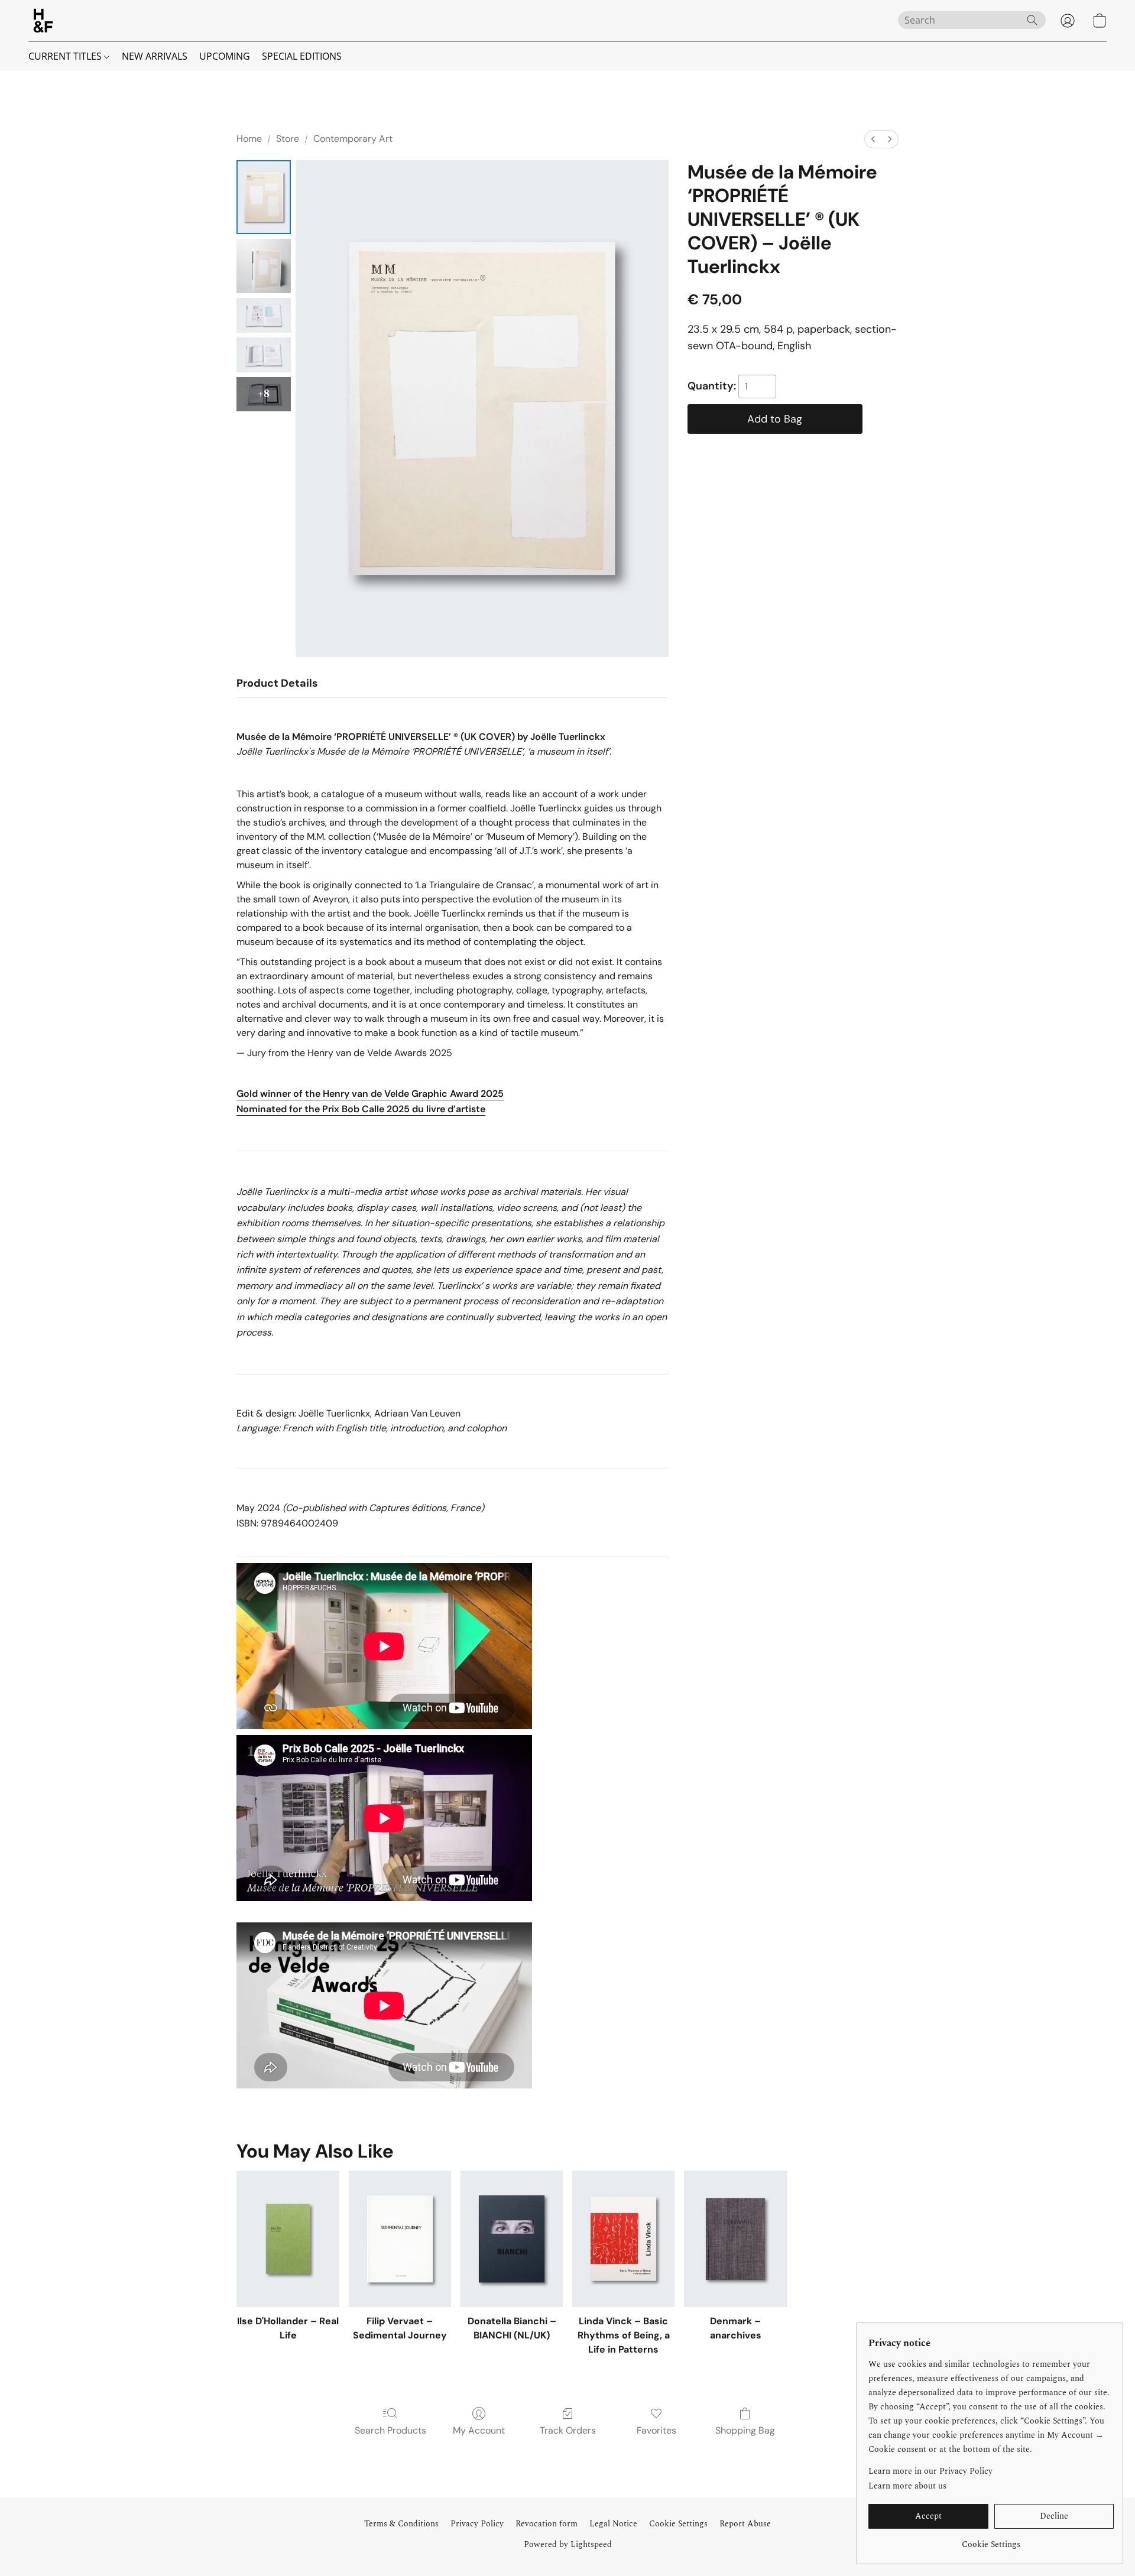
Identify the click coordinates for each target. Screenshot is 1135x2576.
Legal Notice (613, 2524)
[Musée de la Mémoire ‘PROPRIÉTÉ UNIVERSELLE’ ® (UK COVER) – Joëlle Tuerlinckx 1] (264, 266)
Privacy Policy (477, 2524)
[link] (991, 2540)
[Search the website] (1032, 20)
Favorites (656, 2430)
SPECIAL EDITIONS (302, 56)
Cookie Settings (678, 2524)
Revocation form (547, 2524)
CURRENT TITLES (66, 56)
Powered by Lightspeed (568, 2545)
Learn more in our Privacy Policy (930, 2471)
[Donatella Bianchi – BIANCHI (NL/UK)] (512, 2239)
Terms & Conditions (401, 2524)
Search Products (390, 2430)
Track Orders (568, 2430)
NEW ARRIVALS (155, 56)
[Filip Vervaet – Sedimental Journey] (400, 2239)
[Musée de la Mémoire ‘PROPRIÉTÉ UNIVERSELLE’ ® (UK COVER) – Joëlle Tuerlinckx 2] (264, 315)
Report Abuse (745, 2524)
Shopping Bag (745, 2430)
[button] (43, 21)
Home (249, 139)
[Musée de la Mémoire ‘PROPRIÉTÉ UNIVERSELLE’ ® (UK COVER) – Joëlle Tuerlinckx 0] (264, 197)
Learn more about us (907, 2486)
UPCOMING (225, 56)
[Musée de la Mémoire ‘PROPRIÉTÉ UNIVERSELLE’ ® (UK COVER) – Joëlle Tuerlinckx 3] (264, 355)
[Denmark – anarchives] (735, 2239)
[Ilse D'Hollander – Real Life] (288, 2239)
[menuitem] (873, 139)
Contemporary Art (353, 139)
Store (288, 139)
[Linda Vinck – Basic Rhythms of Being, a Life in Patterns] (623, 2239)
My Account (479, 2430)
